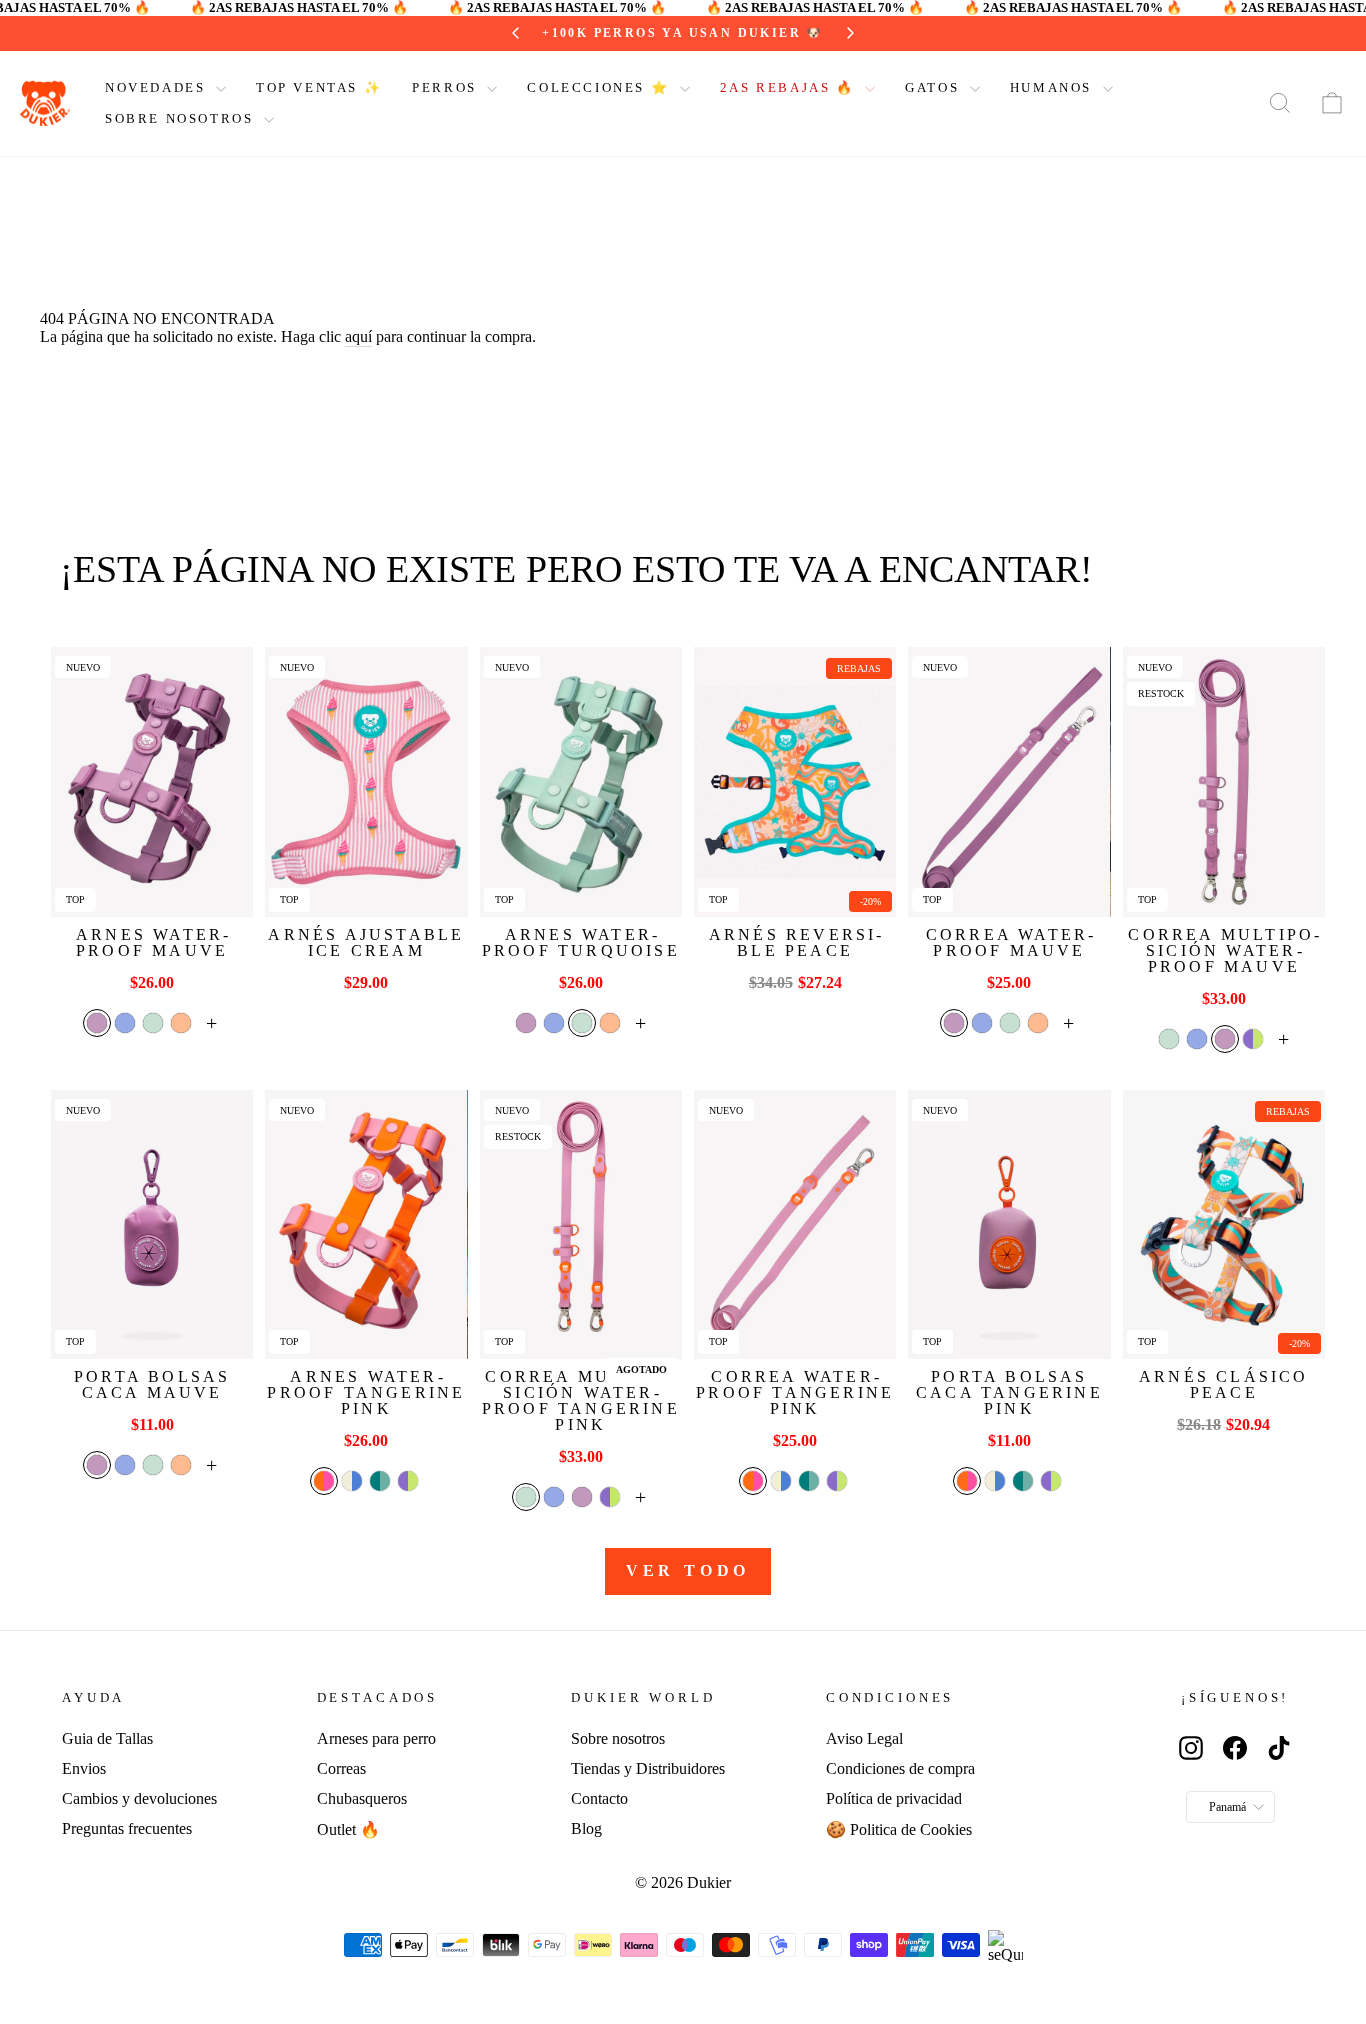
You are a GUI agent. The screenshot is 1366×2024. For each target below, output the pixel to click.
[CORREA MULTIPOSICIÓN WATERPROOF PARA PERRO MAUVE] (1224, 781)
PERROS (447, 87)
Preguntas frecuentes (127, 1828)
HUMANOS (1054, 87)
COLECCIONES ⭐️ (600, 87)
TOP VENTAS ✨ (319, 87)
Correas (341, 1768)
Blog (586, 1828)
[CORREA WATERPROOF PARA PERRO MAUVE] (1009, 781)
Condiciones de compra (900, 1768)
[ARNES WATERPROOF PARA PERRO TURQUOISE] (581, 781)
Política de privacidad (894, 1798)
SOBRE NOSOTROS (182, 118)
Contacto (599, 1798)
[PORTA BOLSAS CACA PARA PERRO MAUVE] (152, 1224)
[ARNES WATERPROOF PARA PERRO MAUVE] (152, 781)
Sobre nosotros (618, 1738)
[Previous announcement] (516, 33)
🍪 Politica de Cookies (899, 1829)
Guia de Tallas (107, 1738)
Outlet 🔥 (348, 1829)
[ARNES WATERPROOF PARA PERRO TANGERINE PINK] (366, 1224)
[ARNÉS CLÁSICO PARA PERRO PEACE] (1224, 1224)
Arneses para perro (376, 1738)
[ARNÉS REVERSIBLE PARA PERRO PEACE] (795, 781)
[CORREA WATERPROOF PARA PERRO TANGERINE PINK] (795, 1224)
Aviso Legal (864, 1738)
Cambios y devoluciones (139, 1798)
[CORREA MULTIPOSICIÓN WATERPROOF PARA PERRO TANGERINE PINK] (581, 1224)
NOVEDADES (158, 87)
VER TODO (688, 1570)
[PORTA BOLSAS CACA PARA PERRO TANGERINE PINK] (1009, 1224)
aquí (358, 336)
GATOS (935, 87)
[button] (97, 1023)
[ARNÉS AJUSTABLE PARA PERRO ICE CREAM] (366, 781)
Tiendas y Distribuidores (648, 1768)
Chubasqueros (362, 1798)
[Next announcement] (850, 33)
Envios (84, 1768)
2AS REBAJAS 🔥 (790, 87)
